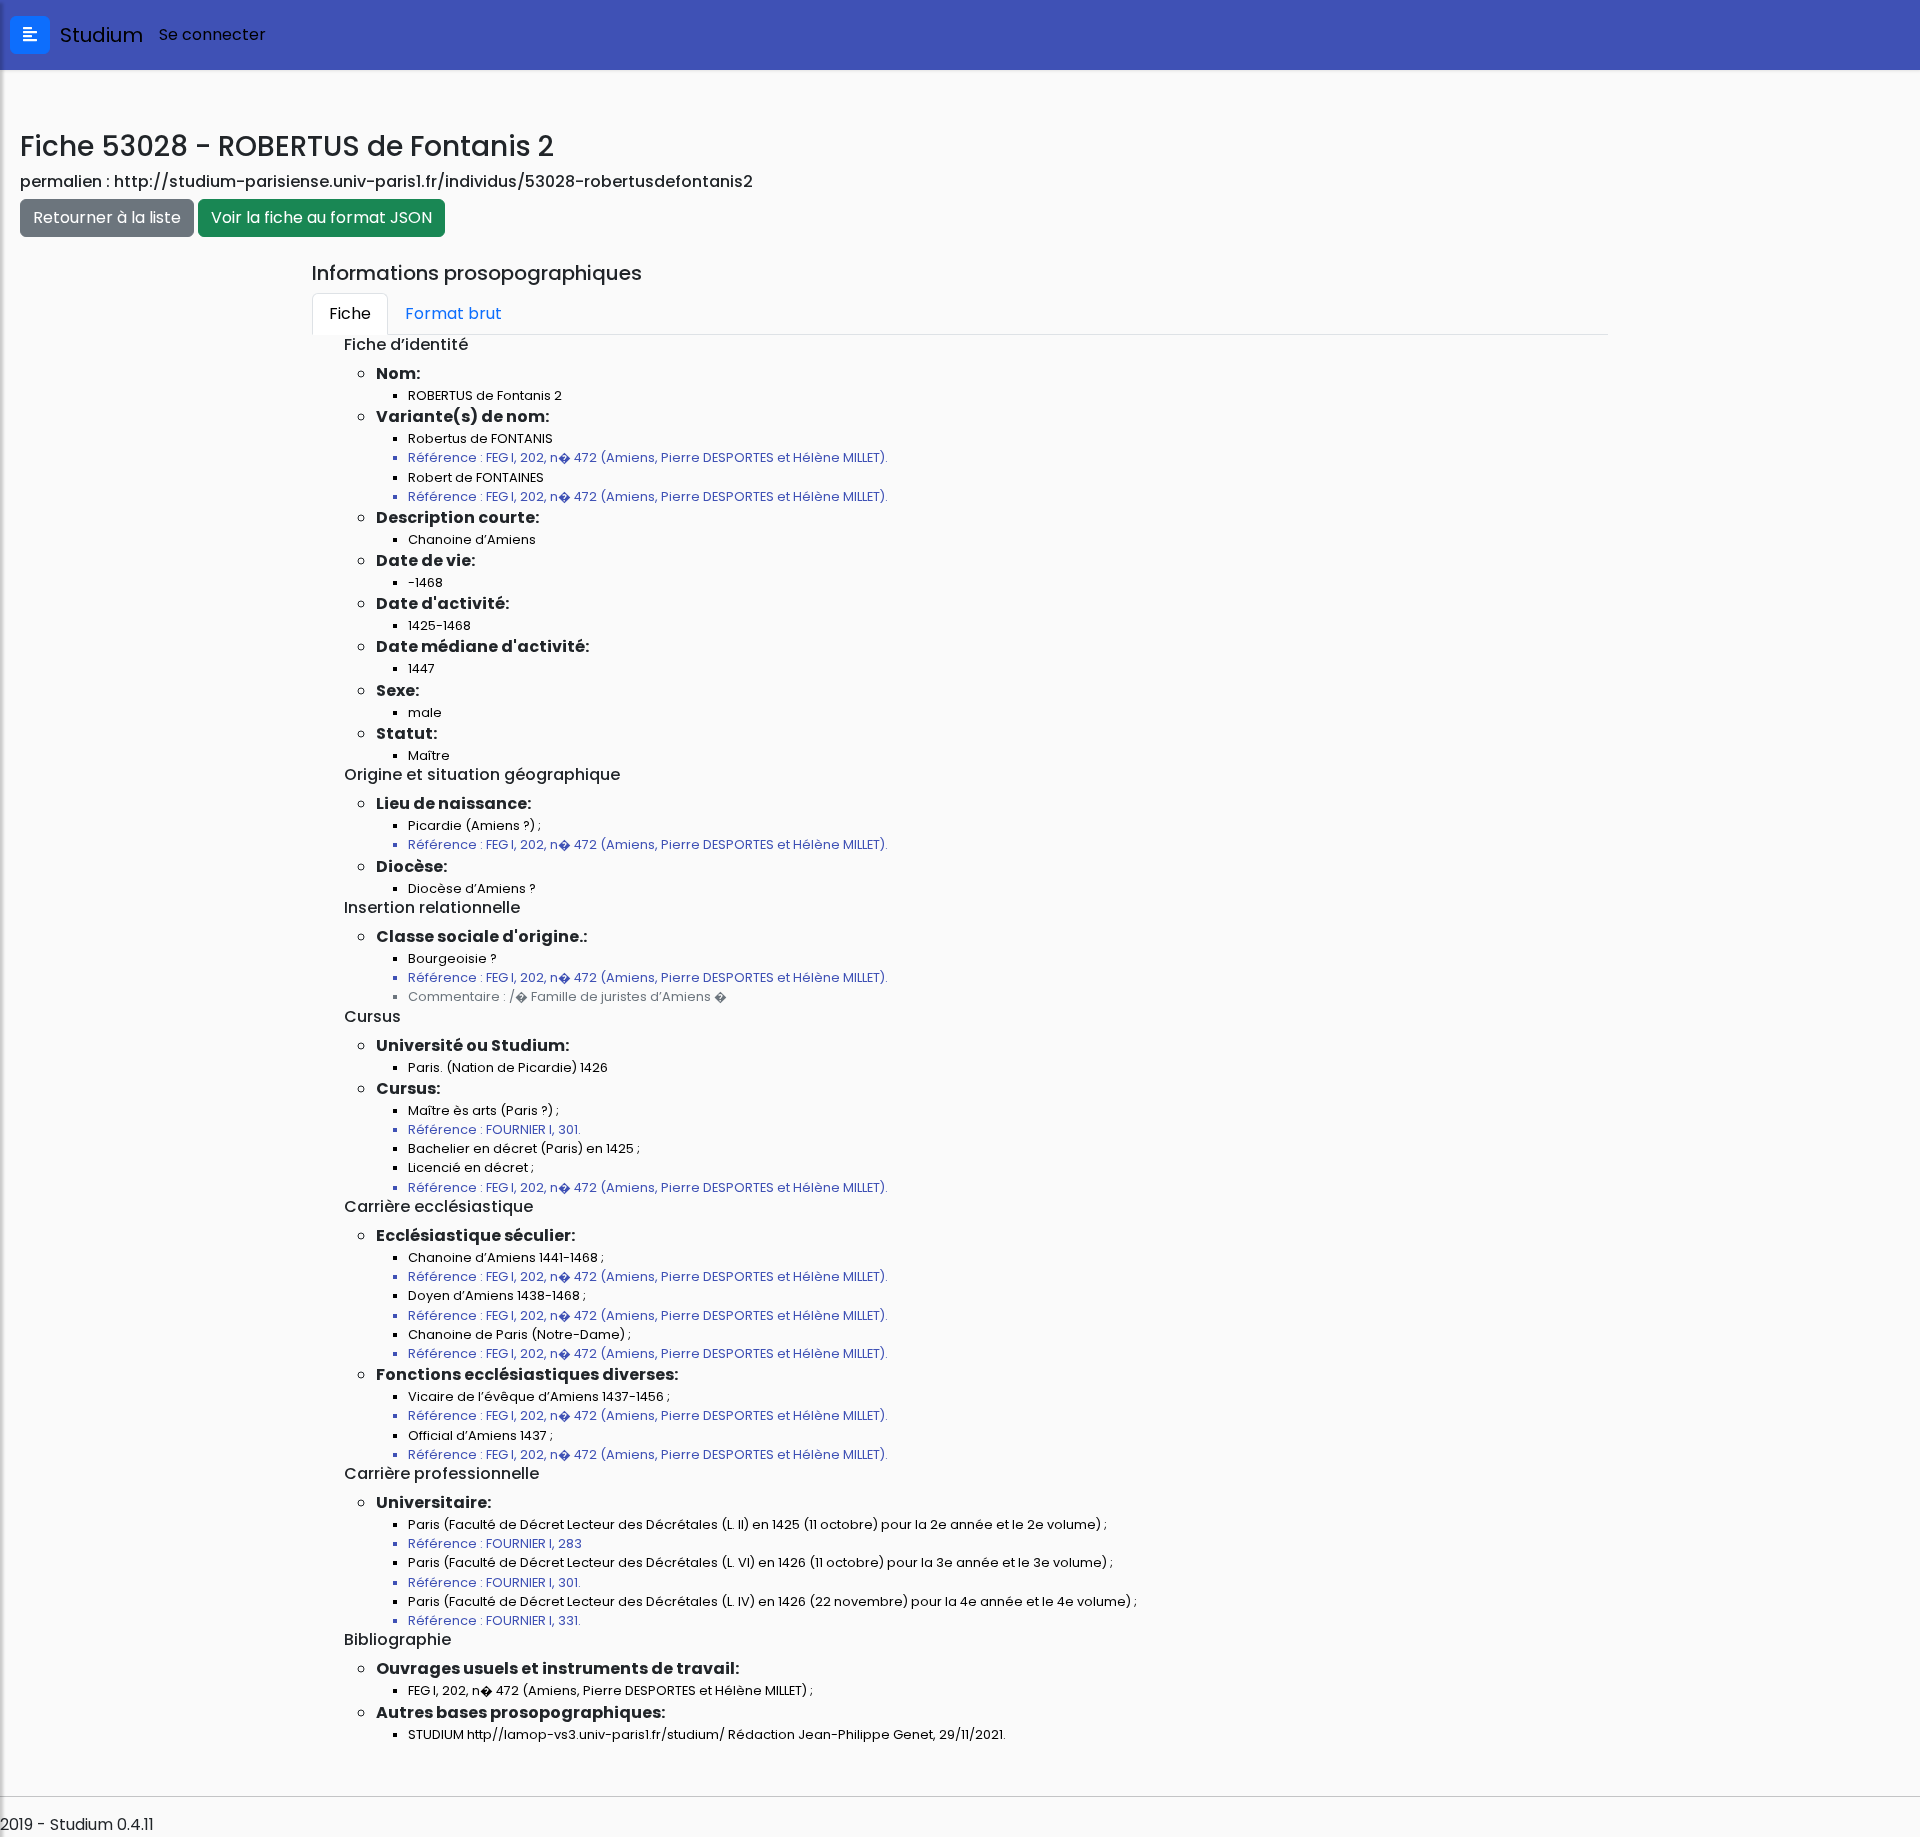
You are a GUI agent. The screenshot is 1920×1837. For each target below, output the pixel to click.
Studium (96, 35)
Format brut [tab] (453, 313)
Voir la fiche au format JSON (321, 217)
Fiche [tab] (350, 313)
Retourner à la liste (107, 217)
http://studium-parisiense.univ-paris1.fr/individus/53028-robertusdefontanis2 (433, 181)
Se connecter (212, 34)
